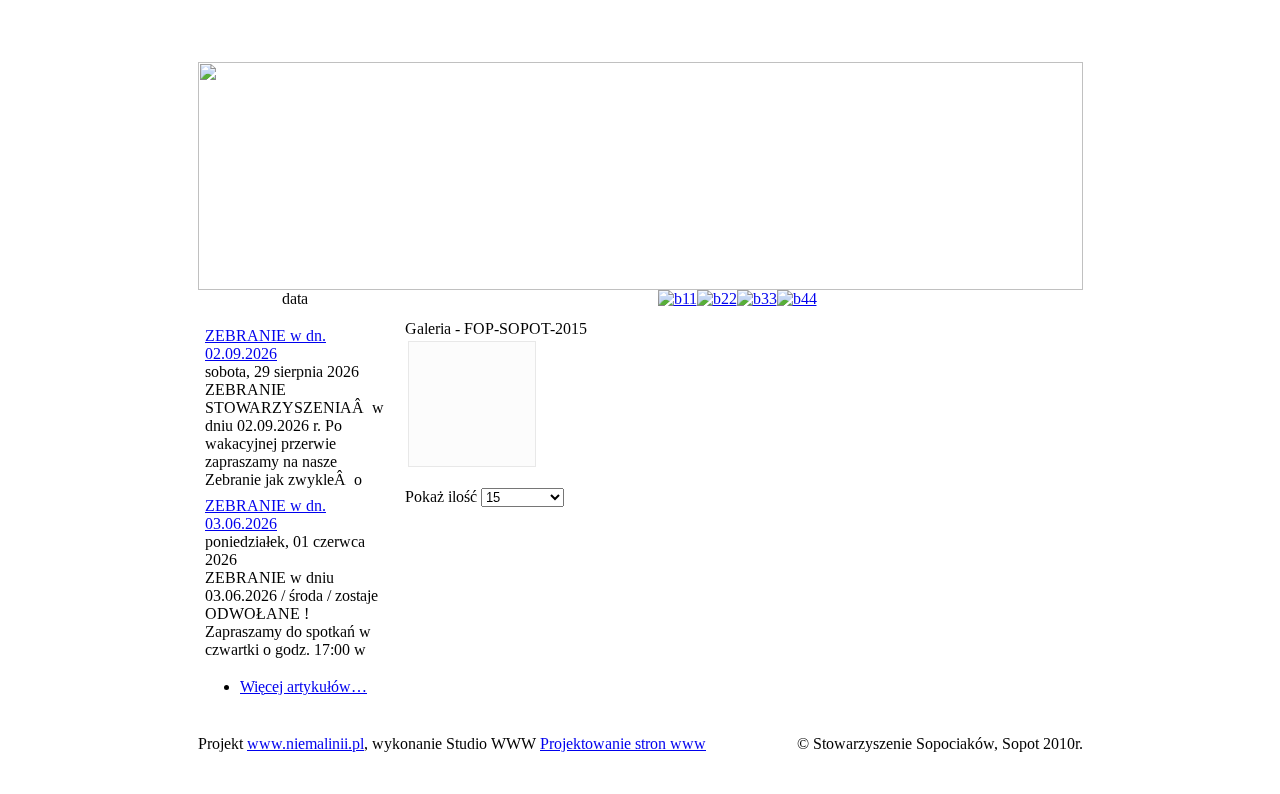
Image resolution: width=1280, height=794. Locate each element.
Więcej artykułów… (303, 686)
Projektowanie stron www (623, 743)
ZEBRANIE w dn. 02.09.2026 (265, 344)
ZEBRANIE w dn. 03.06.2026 (265, 514)
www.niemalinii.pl (305, 743)
